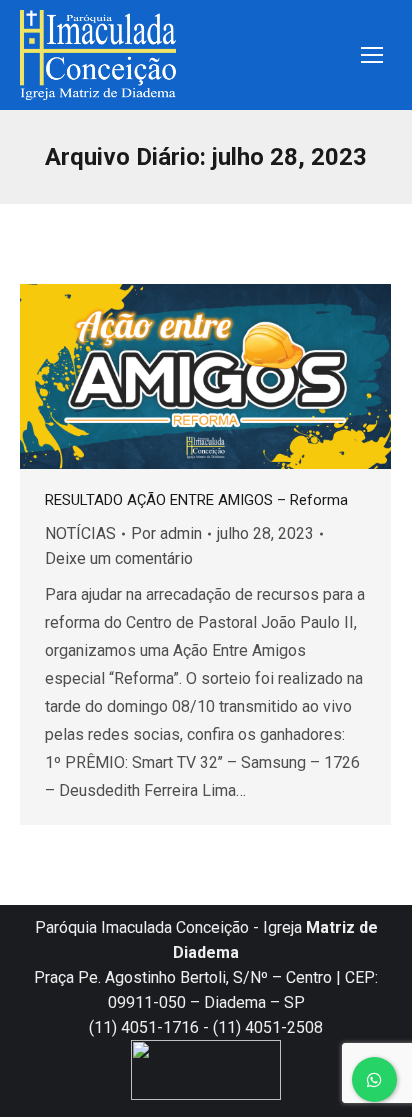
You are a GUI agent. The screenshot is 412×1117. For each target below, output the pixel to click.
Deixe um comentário (119, 558)
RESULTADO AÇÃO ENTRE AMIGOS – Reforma (196, 500)
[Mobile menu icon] (372, 55)
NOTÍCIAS (80, 533)
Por (166, 533)
